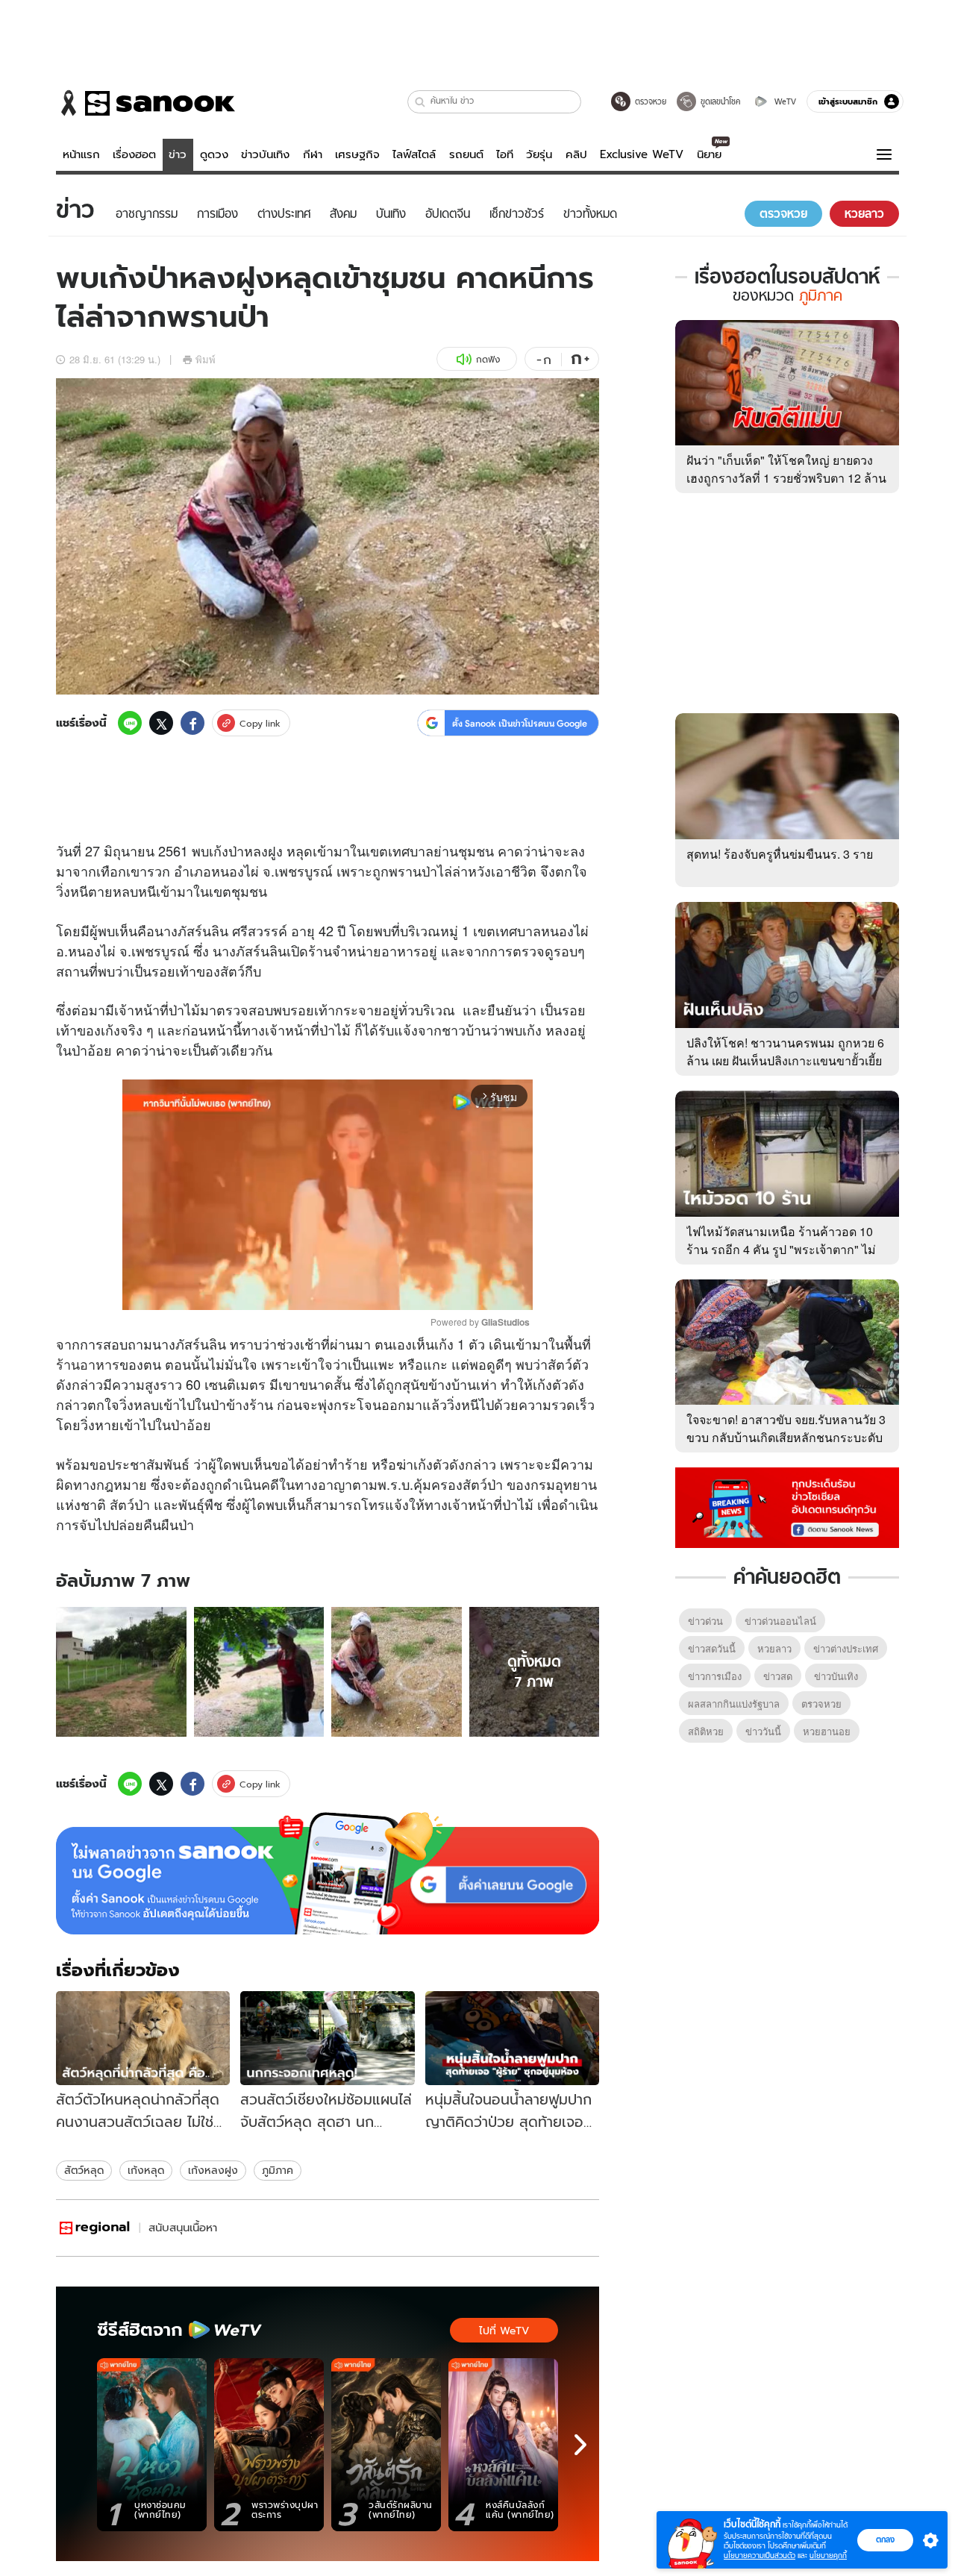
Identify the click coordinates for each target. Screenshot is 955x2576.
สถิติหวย (706, 1731)
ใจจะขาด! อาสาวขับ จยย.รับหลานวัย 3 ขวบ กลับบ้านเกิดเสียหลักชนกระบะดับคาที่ (786, 1437)
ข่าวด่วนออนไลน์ (780, 1621)
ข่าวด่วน (705, 1621)
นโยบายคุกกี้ (828, 2555)
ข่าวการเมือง (715, 1676)
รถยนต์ (466, 154)
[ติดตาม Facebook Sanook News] (787, 1506)
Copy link (260, 723)
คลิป (576, 154)
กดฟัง (488, 359)
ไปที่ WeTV (504, 2331)
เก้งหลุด (146, 2170)
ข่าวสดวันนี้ (712, 1648)
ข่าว (178, 154)
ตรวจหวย (821, 1704)
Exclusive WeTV (642, 154)
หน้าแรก (81, 154)
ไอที (505, 154)
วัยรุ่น (539, 154)
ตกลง (885, 2539)
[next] (580, 2445)
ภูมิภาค (278, 2170)
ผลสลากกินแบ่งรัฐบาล (734, 1704)
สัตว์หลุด (84, 2170)
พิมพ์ (206, 359)
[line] (130, 723)
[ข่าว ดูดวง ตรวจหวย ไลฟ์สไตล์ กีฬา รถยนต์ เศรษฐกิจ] (145, 103)
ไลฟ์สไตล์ (414, 154)
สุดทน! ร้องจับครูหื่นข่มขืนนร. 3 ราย (780, 854)
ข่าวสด (778, 1676)
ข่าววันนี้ (763, 1731)
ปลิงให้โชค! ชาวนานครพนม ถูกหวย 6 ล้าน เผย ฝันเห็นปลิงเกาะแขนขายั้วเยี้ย (785, 1052)
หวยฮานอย (827, 1731)
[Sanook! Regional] (95, 2228)
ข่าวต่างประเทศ (846, 1648)
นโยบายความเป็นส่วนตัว (760, 2555)
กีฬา (313, 154)
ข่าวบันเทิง (265, 154)
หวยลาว (774, 1648)
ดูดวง (214, 154)
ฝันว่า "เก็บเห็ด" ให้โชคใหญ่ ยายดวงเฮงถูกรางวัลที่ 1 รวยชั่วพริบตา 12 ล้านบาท (786, 478)
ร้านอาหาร (88, 1364)
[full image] (121, 1672)
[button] (420, 102)
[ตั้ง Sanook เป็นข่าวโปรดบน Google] (328, 1873)
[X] (161, 723)
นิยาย (709, 154)
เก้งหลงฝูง (213, 2170)
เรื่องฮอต (134, 154)
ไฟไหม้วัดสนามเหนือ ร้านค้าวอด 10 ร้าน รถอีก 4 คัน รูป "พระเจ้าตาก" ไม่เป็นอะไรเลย (781, 1249)
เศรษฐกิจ (357, 154)
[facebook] (192, 723)
